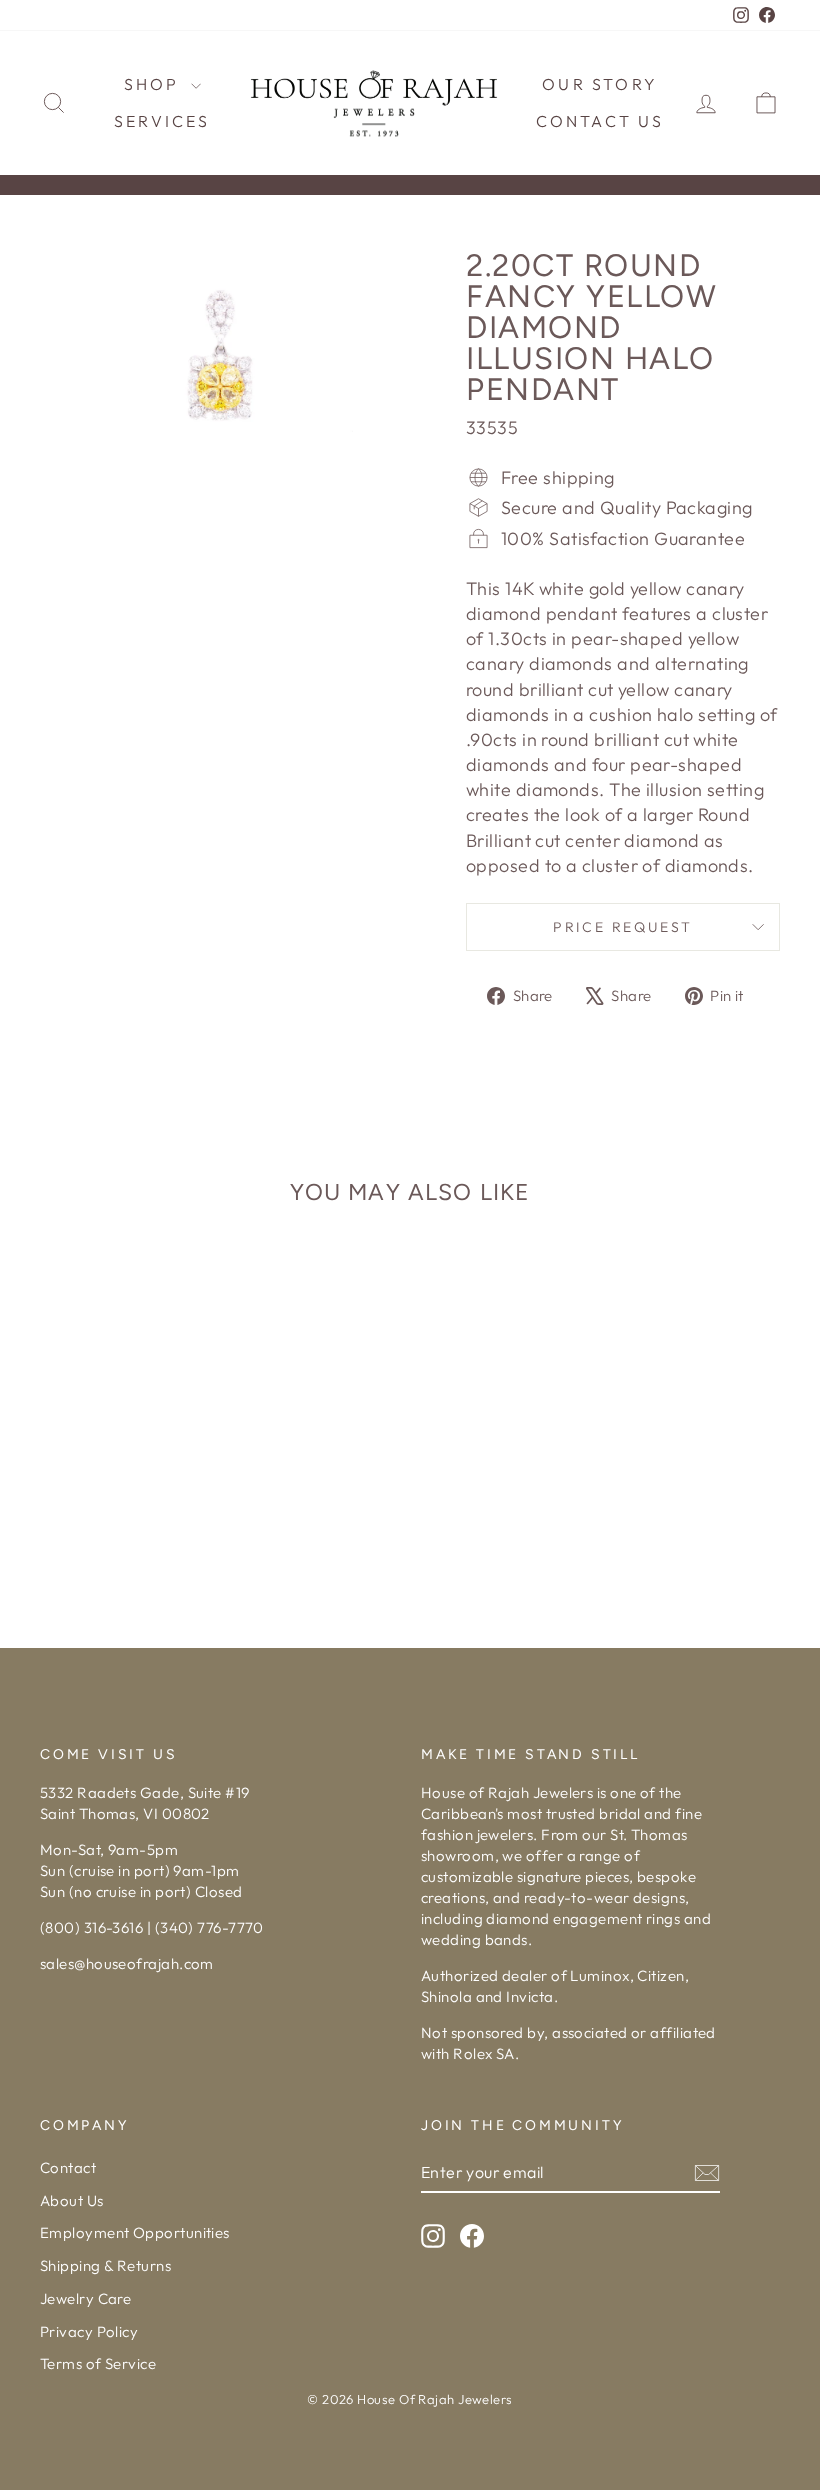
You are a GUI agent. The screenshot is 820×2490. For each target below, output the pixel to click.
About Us (72, 2200)
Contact (68, 2167)
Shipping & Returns (105, 2265)
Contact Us (600, 121)
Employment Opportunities (135, 2232)
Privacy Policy (89, 2331)
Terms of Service (98, 2363)
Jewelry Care (85, 2298)
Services (162, 121)
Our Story (600, 84)
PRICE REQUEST (623, 927)
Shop (155, 84)
